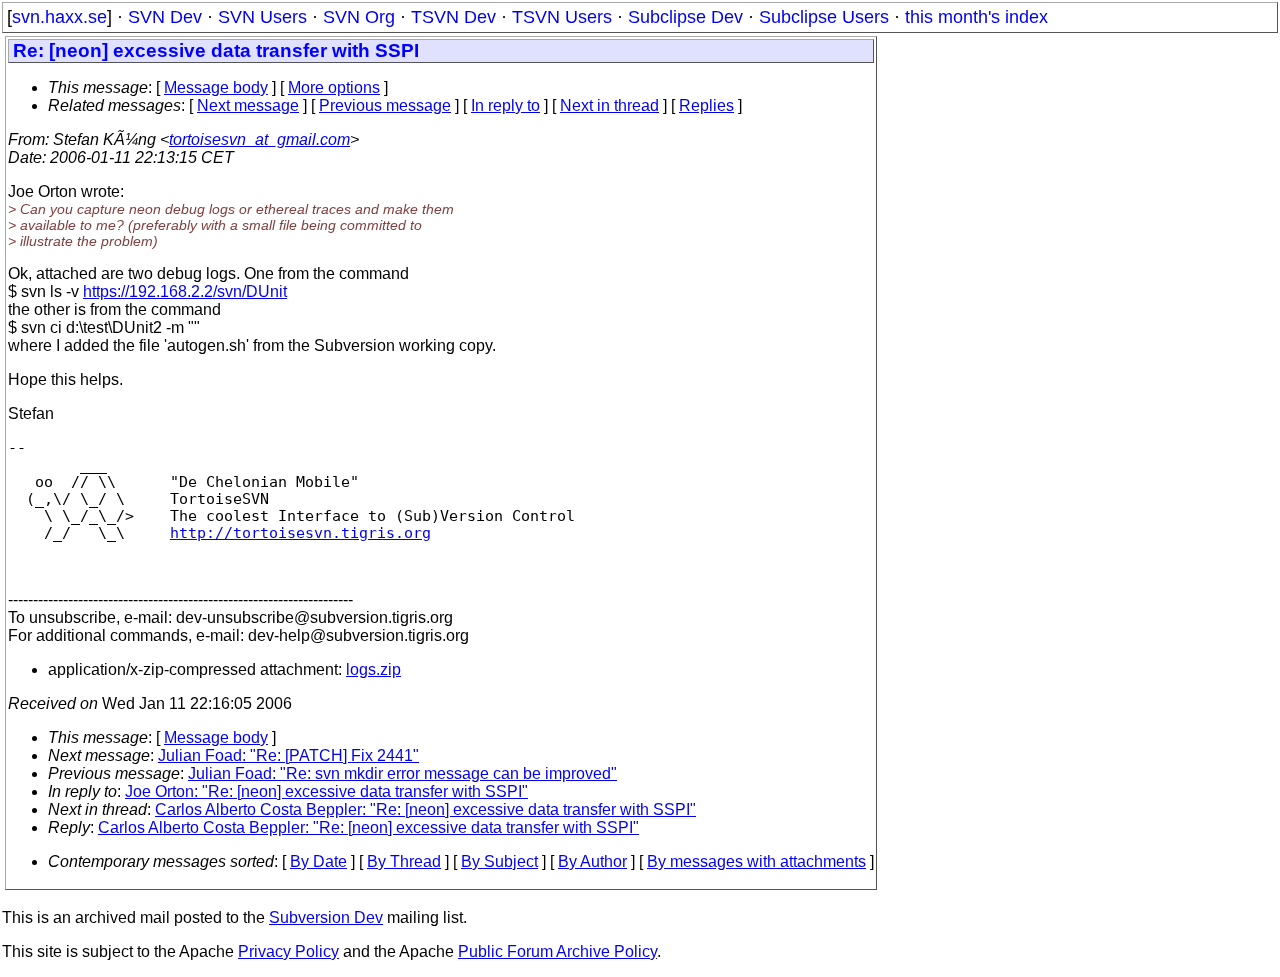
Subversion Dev (326, 917)
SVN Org (359, 17)
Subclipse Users (824, 17)
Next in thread (609, 105)
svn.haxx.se (59, 17)
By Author (592, 861)
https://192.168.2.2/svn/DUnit (185, 291)
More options (334, 87)
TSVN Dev (453, 17)
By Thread (404, 861)
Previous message (385, 105)
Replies (706, 105)
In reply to (505, 105)
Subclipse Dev (685, 17)
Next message (248, 105)
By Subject (499, 861)
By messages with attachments (756, 861)
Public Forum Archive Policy (557, 951)
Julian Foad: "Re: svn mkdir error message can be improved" (402, 773)
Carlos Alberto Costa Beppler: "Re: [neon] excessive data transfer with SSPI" (425, 809)
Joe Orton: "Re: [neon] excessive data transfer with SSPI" (326, 791)
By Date (318, 861)
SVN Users (262, 17)
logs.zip (373, 669)
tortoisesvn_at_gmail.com (259, 139)
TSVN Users (562, 17)
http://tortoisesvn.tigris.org (300, 532)
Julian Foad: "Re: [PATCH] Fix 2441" (288, 755)
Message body (216, 87)
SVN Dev (165, 17)
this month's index (976, 17)
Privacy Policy (288, 951)
